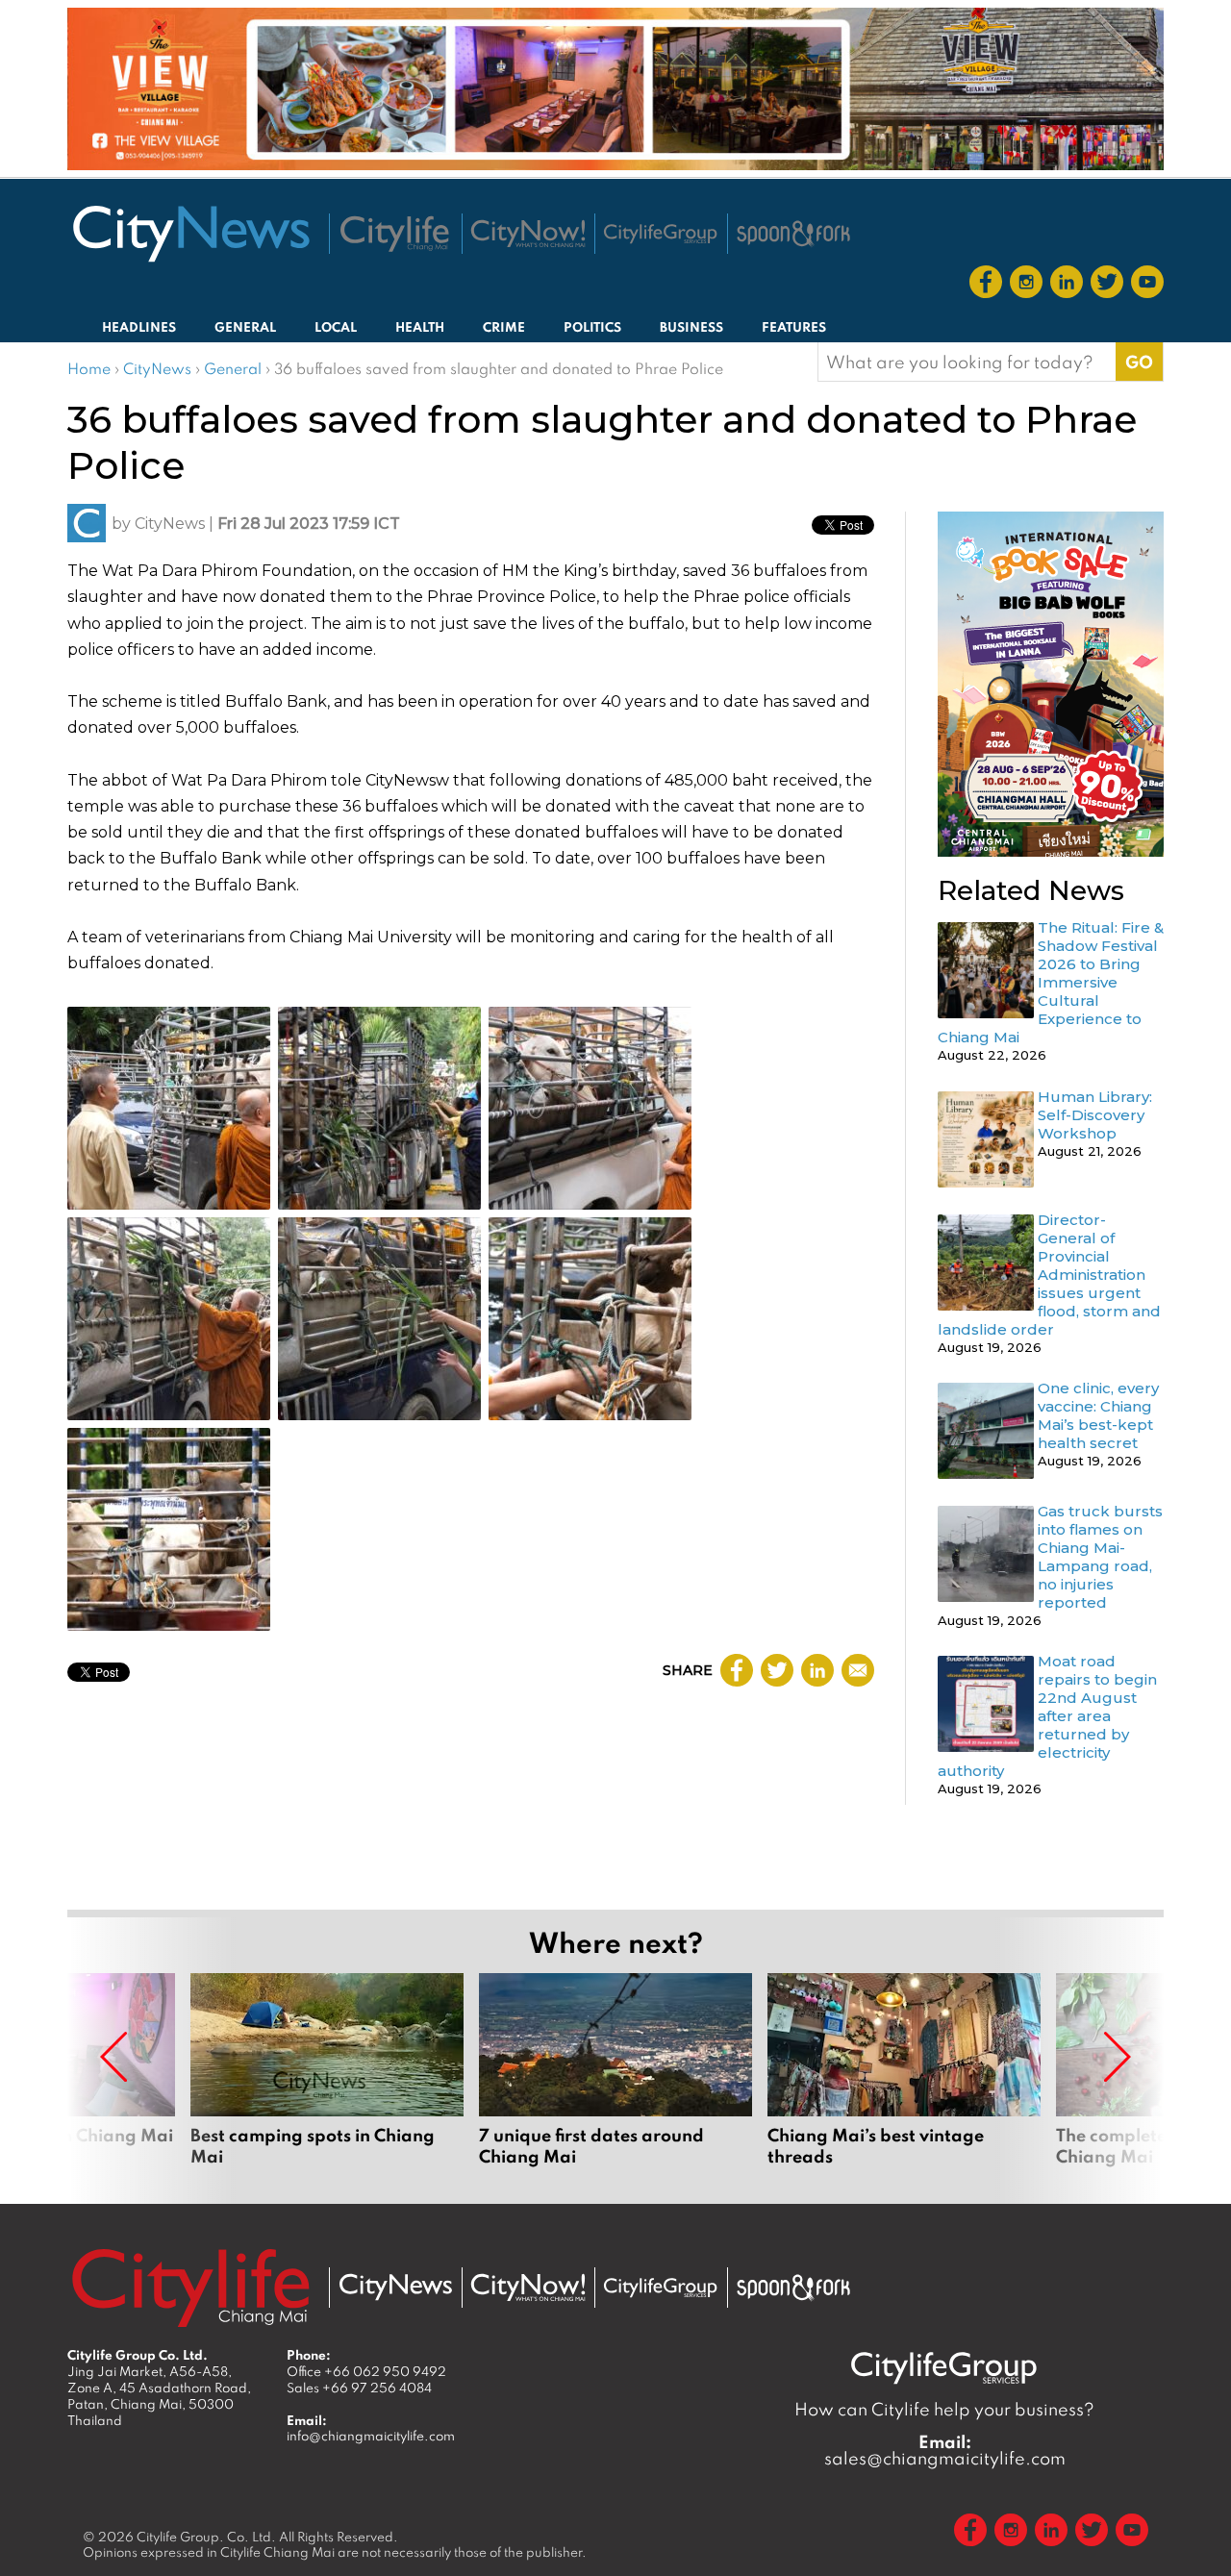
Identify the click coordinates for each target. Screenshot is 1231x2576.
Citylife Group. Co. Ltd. (206, 2537)
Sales (359, 2388)
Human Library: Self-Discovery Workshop (1095, 1115)
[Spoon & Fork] (793, 234)
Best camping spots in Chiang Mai (327, 2081)
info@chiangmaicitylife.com (371, 2436)
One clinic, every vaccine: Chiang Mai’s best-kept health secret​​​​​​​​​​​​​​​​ (1098, 1415)
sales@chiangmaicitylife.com (945, 2450)
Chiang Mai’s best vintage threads (904, 2081)
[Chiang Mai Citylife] (395, 234)
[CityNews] (190, 234)
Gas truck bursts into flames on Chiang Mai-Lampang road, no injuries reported (1100, 1557)
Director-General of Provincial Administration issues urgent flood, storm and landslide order (1049, 1275)
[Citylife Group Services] (661, 233)
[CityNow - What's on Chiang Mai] (528, 2288)
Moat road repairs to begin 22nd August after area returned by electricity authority (1047, 1716)
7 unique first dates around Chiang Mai (615, 2081)
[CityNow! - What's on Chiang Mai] (528, 234)
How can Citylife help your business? (944, 2409)
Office (366, 2371)
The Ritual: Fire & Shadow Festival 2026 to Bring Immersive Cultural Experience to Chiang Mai (1051, 982)
